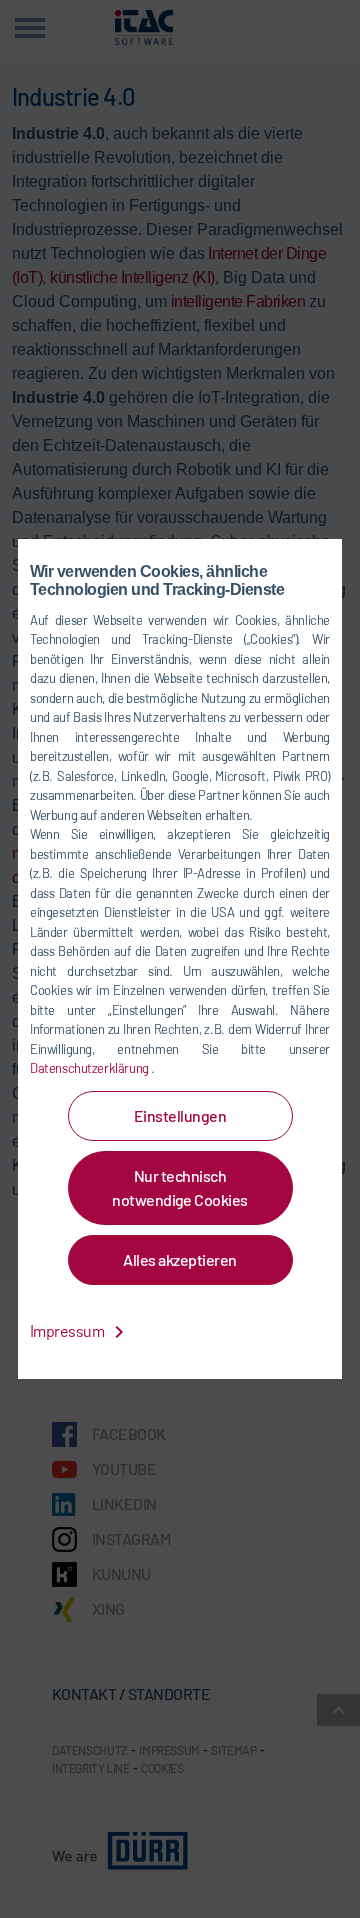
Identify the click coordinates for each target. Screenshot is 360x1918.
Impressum (68, 1330)
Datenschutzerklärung (90, 1068)
